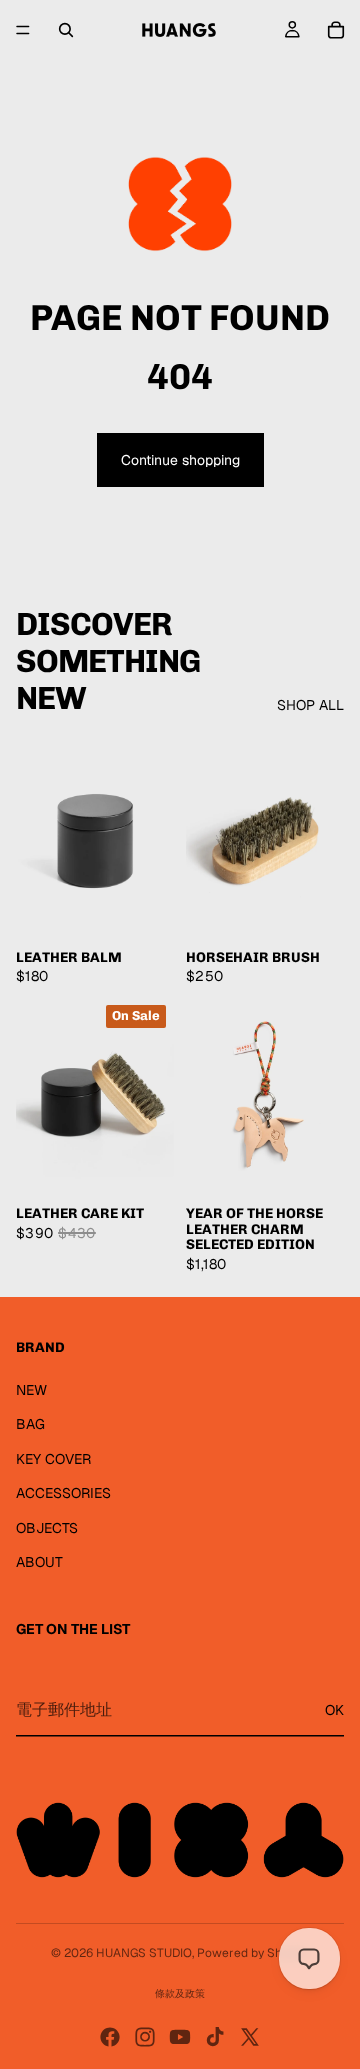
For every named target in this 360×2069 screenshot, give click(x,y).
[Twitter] (250, 2037)
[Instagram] (145, 2037)
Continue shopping (180, 460)
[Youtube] (180, 2037)
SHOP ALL (310, 705)
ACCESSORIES (63, 1493)
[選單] (23, 30)
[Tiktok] (215, 2037)
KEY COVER (53, 1459)
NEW (31, 1390)
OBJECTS (47, 1528)
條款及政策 (180, 1993)
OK (334, 1710)
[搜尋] (66, 30)
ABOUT (39, 1562)
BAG (30, 1424)
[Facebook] (110, 2037)
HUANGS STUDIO (144, 1953)
